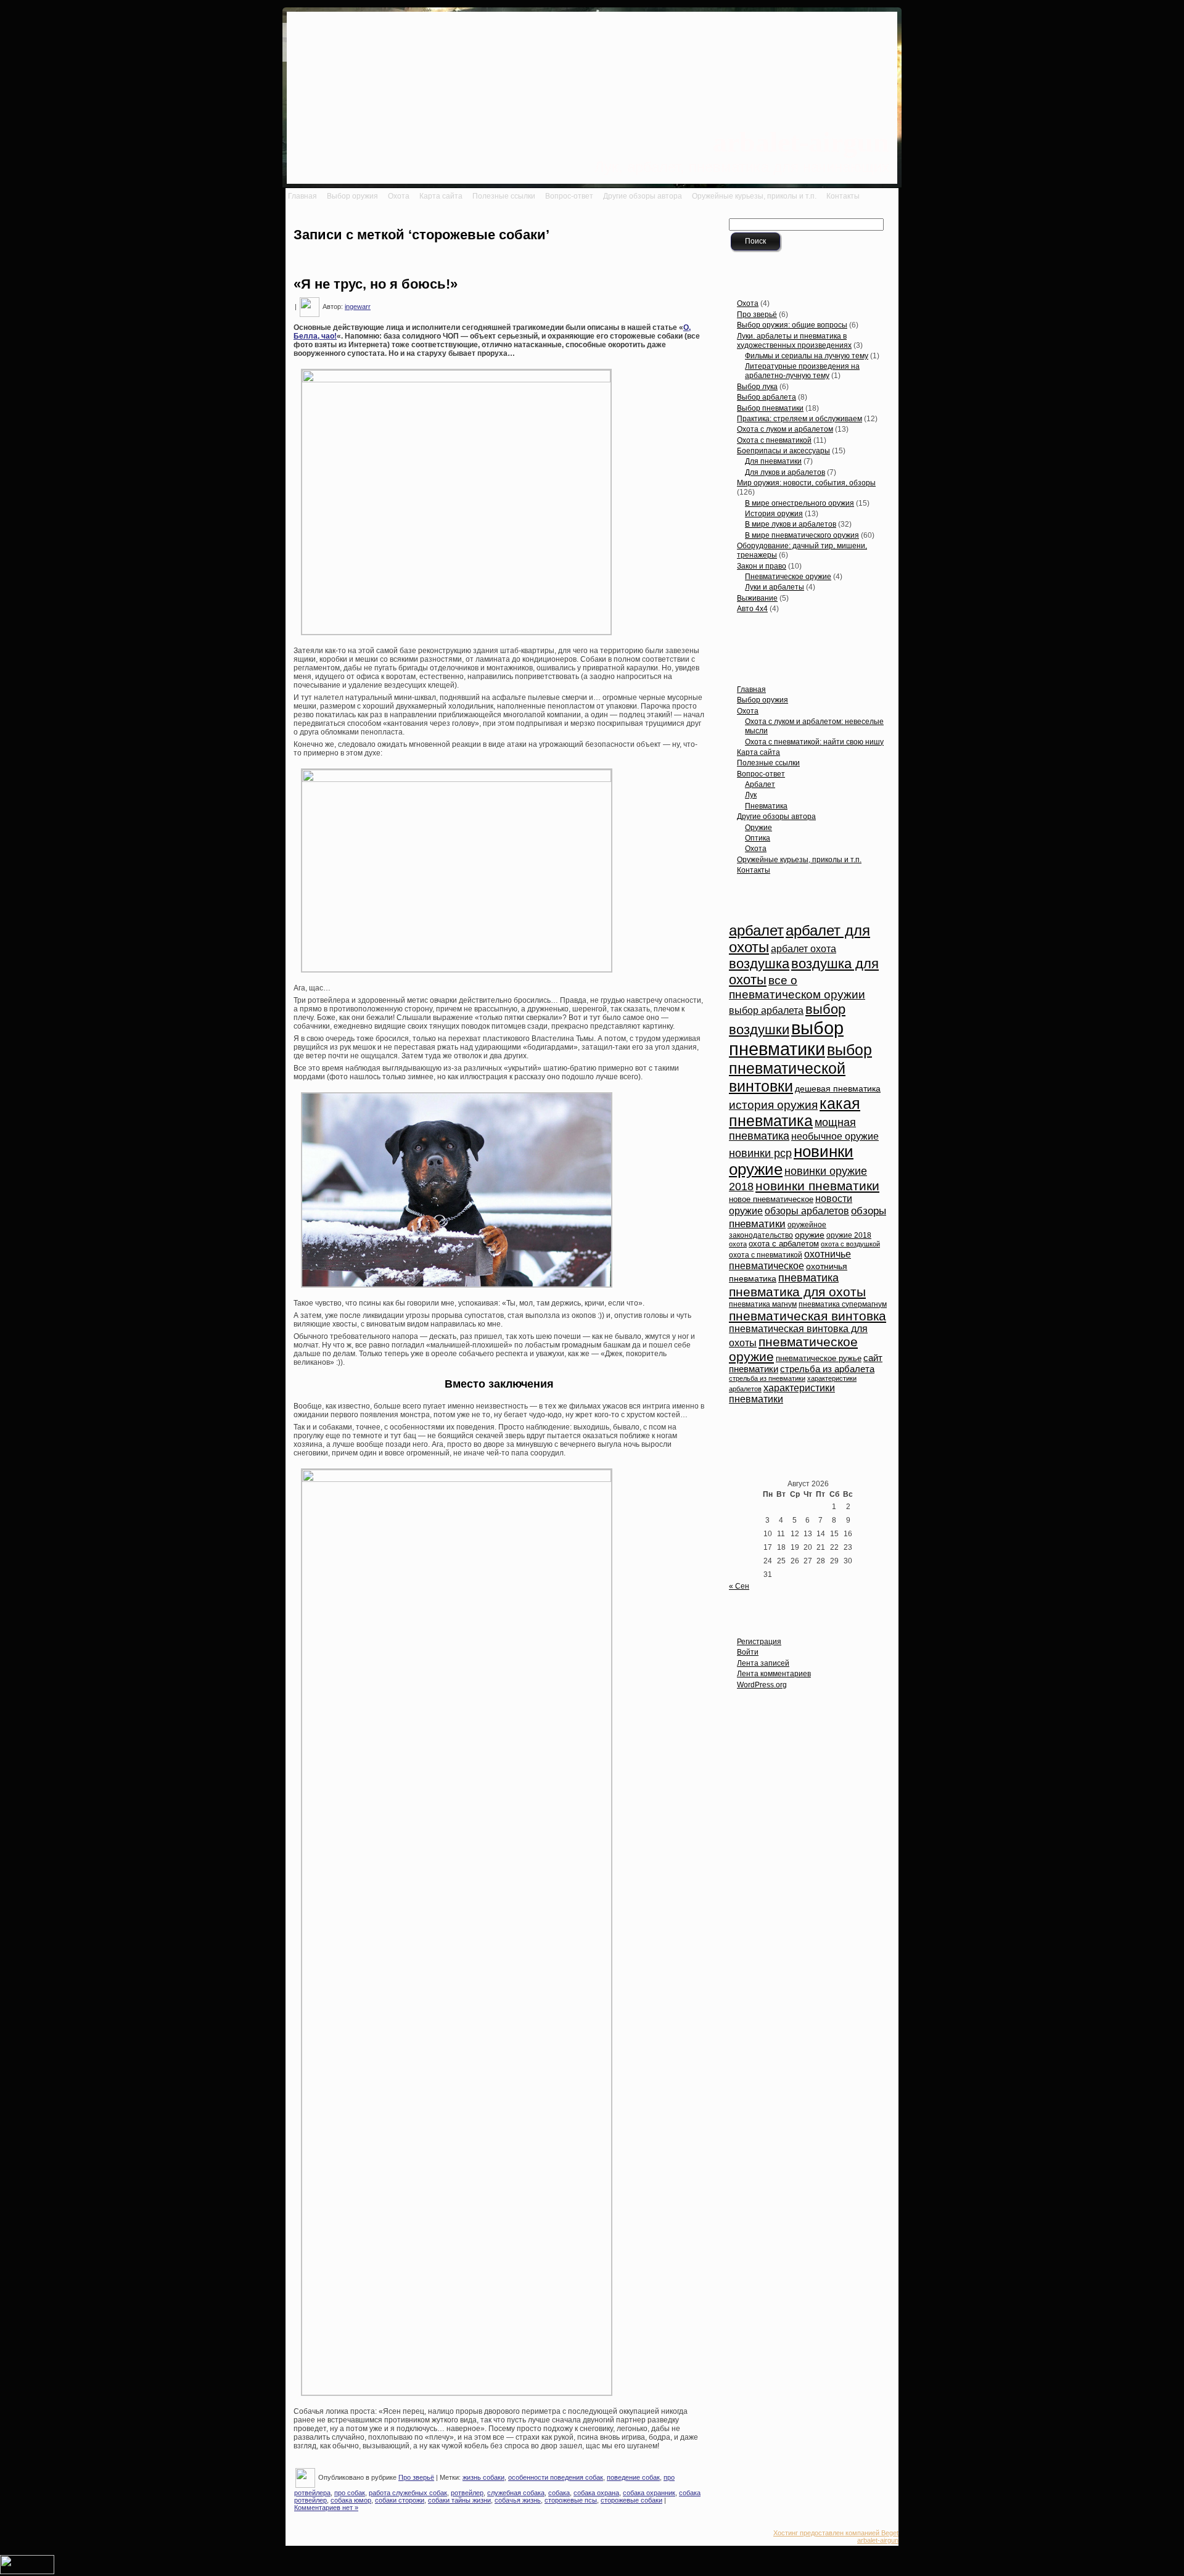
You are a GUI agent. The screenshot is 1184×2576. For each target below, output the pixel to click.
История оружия (774, 514)
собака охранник (649, 2493)
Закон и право (762, 566)
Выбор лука (757, 387)
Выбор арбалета (767, 397)
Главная (751, 689)
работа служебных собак (408, 2493)
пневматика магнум (763, 1304)
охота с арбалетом (784, 1244)
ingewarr (358, 307)
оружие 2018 (849, 1235)
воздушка (759, 964)
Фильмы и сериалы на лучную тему (807, 356)
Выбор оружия (763, 700)
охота (738, 1244)
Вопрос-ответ (761, 774)
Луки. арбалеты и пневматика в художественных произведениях (794, 341)
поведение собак (633, 2477)
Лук (751, 795)
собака (559, 2493)
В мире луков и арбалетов (791, 524)
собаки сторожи (400, 2500)
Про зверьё (416, 2477)
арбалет (756, 931)
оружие (810, 1235)
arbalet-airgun (801, 142)
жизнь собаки (483, 2477)
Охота (748, 303)
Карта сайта (758, 752)
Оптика (758, 838)
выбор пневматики (786, 1038)
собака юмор (351, 2500)
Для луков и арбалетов (785, 472)
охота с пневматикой (766, 1255)
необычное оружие (835, 1136)
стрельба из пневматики (767, 1378)
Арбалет (760, 784)
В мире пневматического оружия (802, 535)
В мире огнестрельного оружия (800, 503)
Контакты (754, 870)
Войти (748, 1652)
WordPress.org (762, 1685)
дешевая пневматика (838, 1089)
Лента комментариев (774, 1674)
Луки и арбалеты (775, 587)
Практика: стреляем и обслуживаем (800, 419)
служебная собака (516, 2493)
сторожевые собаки (631, 2500)
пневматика (808, 1278)
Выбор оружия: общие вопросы (792, 325)
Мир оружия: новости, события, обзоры (806, 483)
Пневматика (766, 806)
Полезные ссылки (768, 763)
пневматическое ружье (819, 1359)
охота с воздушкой (850, 1244)
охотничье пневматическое (790, 1260)
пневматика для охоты (797, 1292)
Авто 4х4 (752, 609)
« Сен (739, 1586)
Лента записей (763, 1663)
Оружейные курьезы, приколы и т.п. (799, 860)
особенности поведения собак (556, 2477)
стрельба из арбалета (827, 1369)
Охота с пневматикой (774, 440)
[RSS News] (295, 2539)
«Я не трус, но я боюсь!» (376, 284)
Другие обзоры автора (776, 817)
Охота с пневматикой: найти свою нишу (814, 742)
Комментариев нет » (326, 2508)
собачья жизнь (518, 2500)
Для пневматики (773, 461)
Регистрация (759, 1642)
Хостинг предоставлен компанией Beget (836, 2533)
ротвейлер (467, 2493)
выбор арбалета (766, 1010)
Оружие (758, 828)
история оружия (773, 1105)
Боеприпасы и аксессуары (783, 451)
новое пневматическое (771, 1200)
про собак (350, 2493)
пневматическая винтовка (808, 1316)
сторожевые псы (571, 2500)
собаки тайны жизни (459, 2500)
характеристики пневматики (782, 1393)
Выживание (757, 598)
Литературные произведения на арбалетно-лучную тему (802, 371)
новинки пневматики (817, 1186)
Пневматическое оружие (788, 577)
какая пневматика (795, 1112)
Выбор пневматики (770, 408)
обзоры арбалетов (807, 1211)
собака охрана (596, 2493)
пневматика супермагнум (843, 1304)
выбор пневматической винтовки (800, 1068)
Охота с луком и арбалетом (785, 429)
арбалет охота (804, 949)
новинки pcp (760, 1153)
